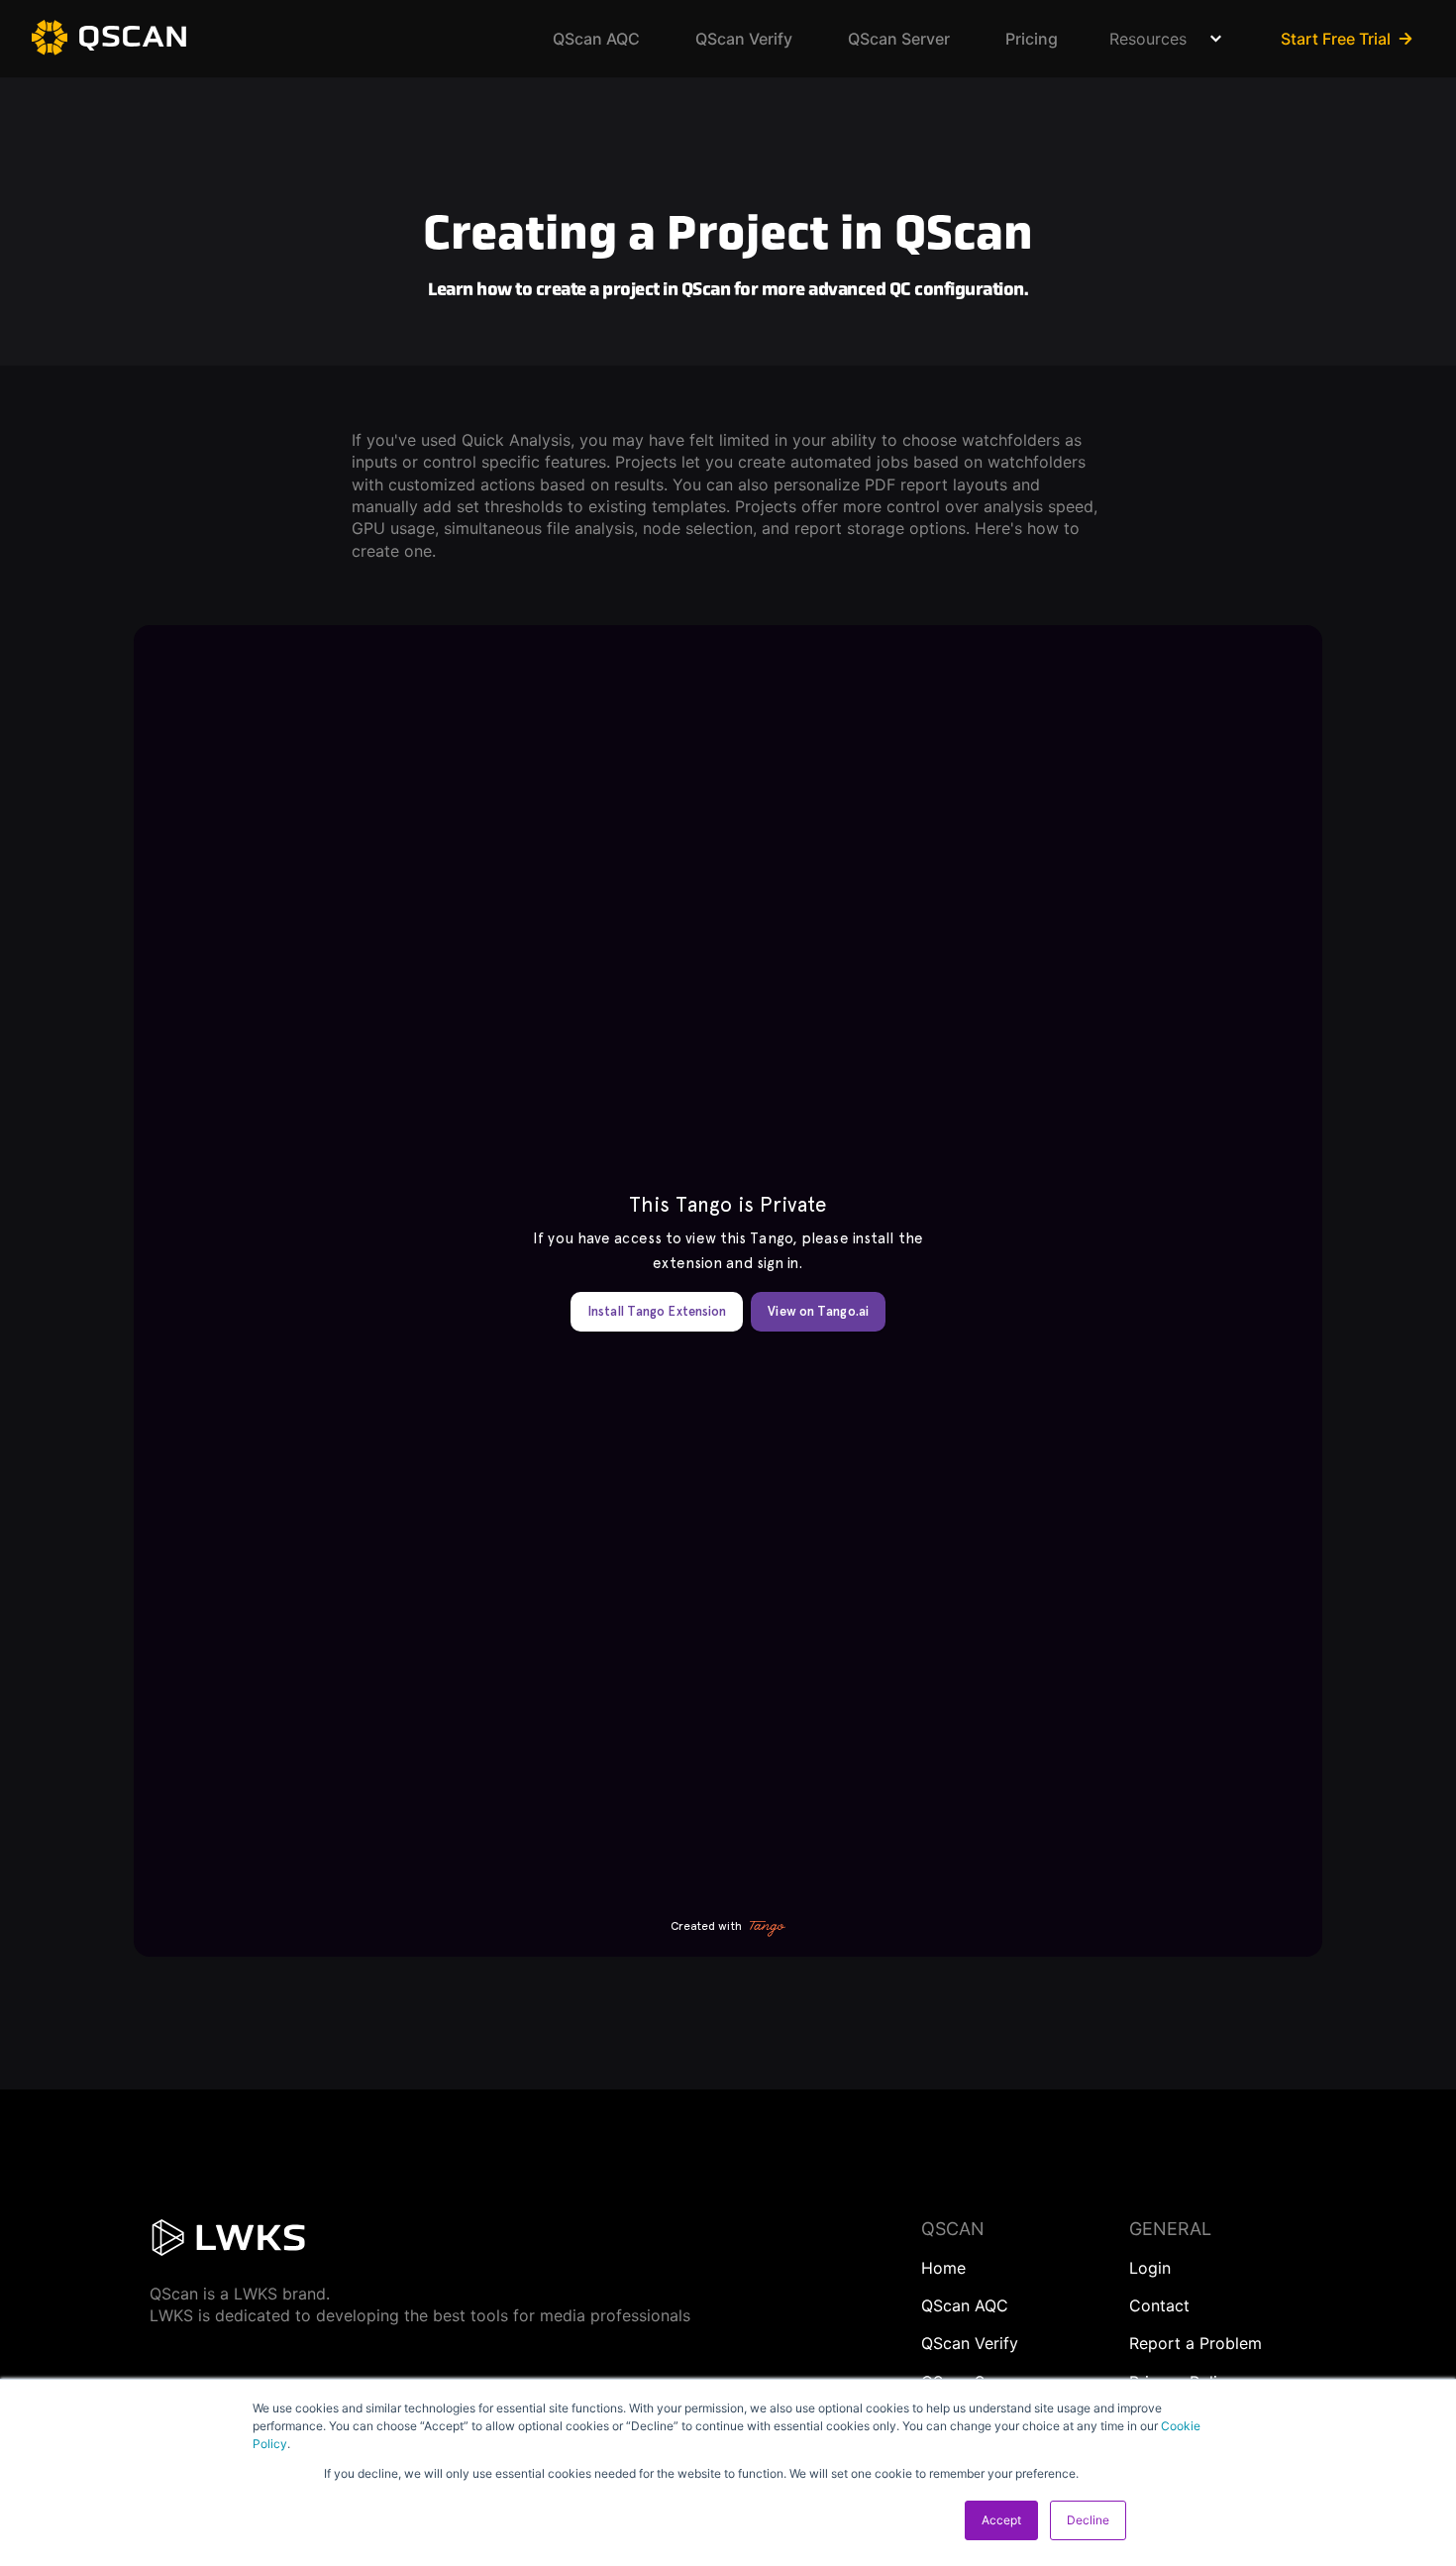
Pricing (1032, 39)
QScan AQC (596, 39)
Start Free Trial (1336, 39)
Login (1150, 2268)
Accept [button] (1001, 2520)
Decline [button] (1088, 2520)
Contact (1159, 2305)
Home (943, 2268)
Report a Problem (1196, 2343)
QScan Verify (744, 39)
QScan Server (899, 39)
